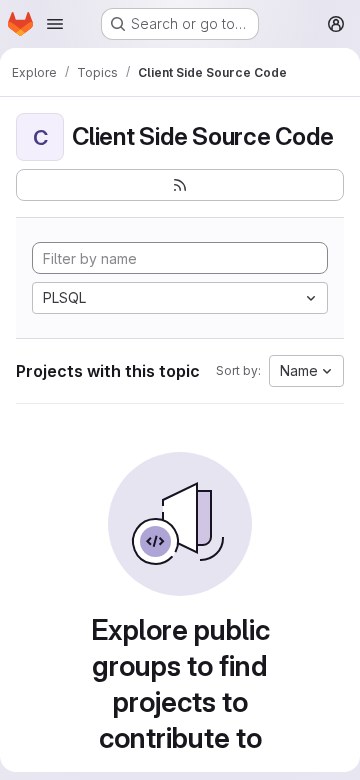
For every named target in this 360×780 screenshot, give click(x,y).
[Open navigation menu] (55, 24)
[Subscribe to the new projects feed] (180, 185)
